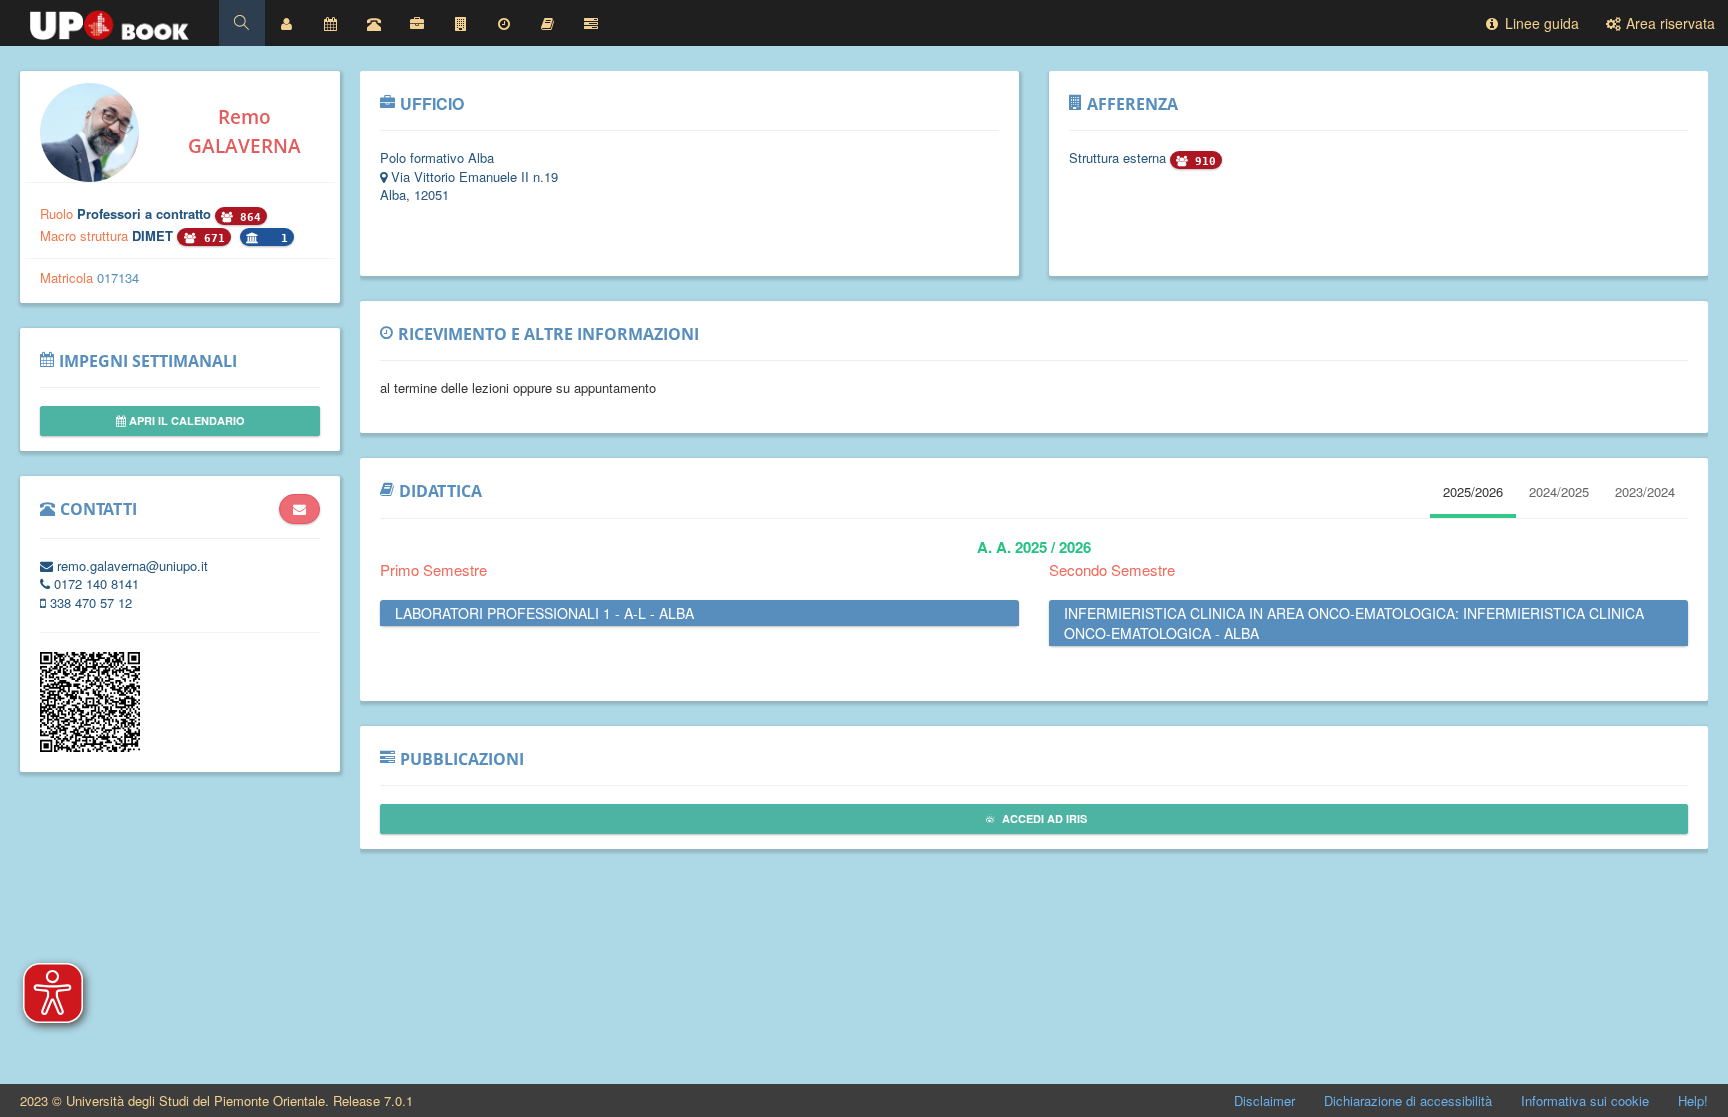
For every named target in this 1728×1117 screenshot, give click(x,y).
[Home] (109, 20)
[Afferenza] (461, 23)
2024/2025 (1559, 491)
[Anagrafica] (287, 23)
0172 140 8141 (94, 583)
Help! (1693, 1100)
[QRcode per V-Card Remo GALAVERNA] (90, 746)
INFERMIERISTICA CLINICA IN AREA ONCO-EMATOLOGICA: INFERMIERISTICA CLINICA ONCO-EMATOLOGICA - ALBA (1354, 623)
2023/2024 (1645, 491)
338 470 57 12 (89, 602)
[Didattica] (548, 23)
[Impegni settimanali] (330, 23)
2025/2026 (1473, 491)
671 (211, 238)
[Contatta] (299, 509)
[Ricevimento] (504, 23)
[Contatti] (374, 23)
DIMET (154, 235)
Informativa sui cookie (1585, 1100)
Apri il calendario (185, 420)
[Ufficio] (417, 23)
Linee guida (1540, 23)
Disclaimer (1264, 1100)
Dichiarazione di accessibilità (1408, 1100)
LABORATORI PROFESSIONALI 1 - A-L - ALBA (544, 613)
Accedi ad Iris (1043, 818)
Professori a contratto (146, 213)
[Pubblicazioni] (591, 23)
